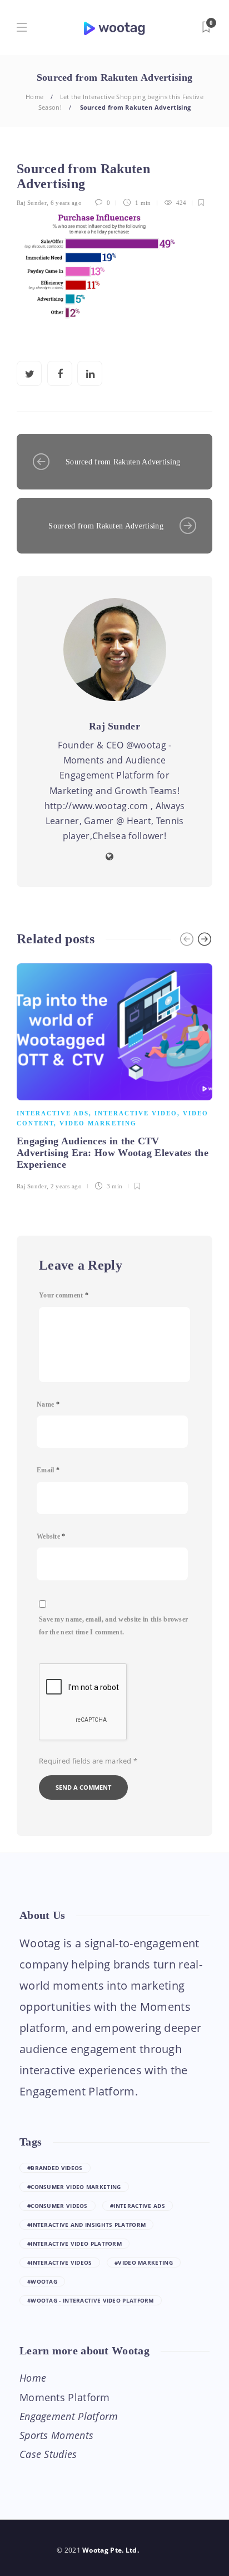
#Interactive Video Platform (74, 2244)
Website (51, 1536)
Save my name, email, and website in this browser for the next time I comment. (113, 1626)
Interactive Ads (53, 1113)
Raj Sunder (32, 203)
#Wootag (42, 2281)
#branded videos (55, 2168)
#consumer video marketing (74, 2187)
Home (34, 97)
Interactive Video (136, 1113)
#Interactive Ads (138, 2206)
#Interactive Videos (60, 2262)
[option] (114, 1075)
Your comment (64, 1295)
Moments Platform (65, 2397)
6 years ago (66, 203)
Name (48, 1404)
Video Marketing (98, 1123)
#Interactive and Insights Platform (86, 2225)
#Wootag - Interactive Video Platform (91, 2300)
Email (48, 1470)
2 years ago (66, 1186)
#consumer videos (58, 2206)
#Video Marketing (144, 2262)
